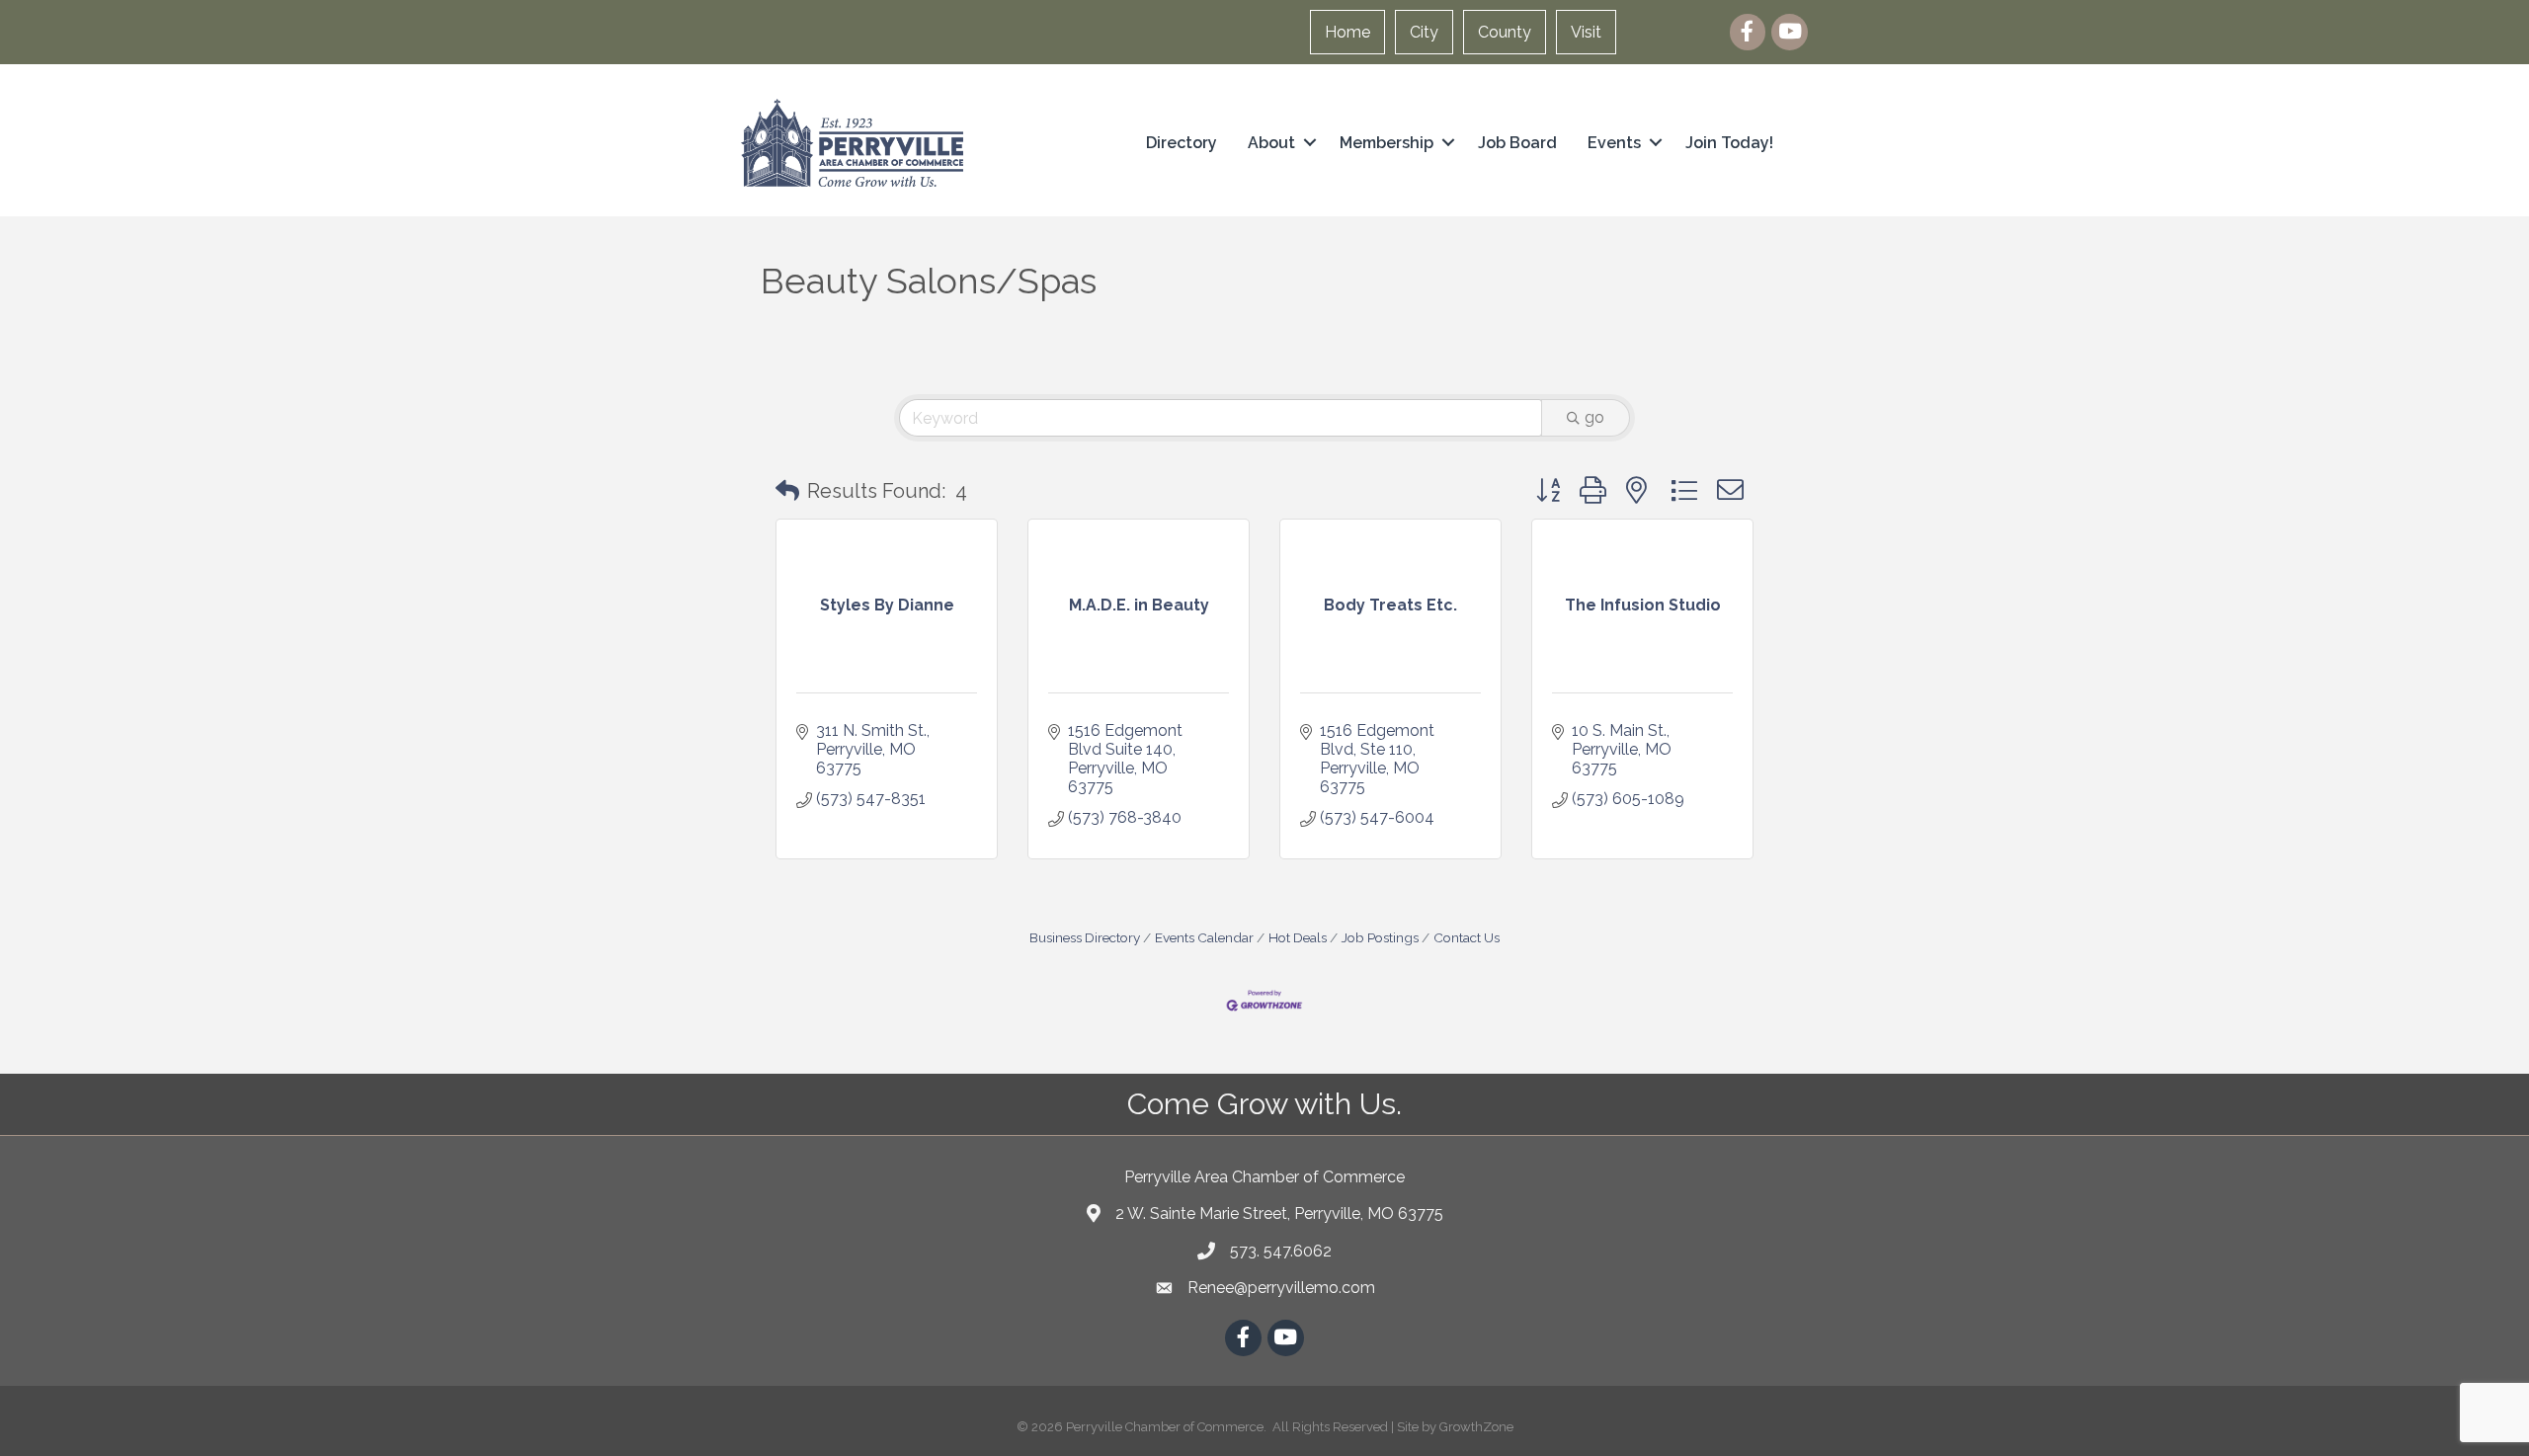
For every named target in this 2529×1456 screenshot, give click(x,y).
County (1505, 32)
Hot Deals (1298, 937)
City (1424, 32)
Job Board (1517, 143)
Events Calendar (1204, 937)
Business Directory (1085, 937)
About (1271, 143)
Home (1347, 32)
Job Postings (1380, 937)
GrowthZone (1476, 1427)
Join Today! (1729, 143)
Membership (1387, 143)
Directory (1182, 143)
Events (1614, 143)
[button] (787, 491)
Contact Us (1467, 937)
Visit (1586, 32)
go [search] (1594, 417)
